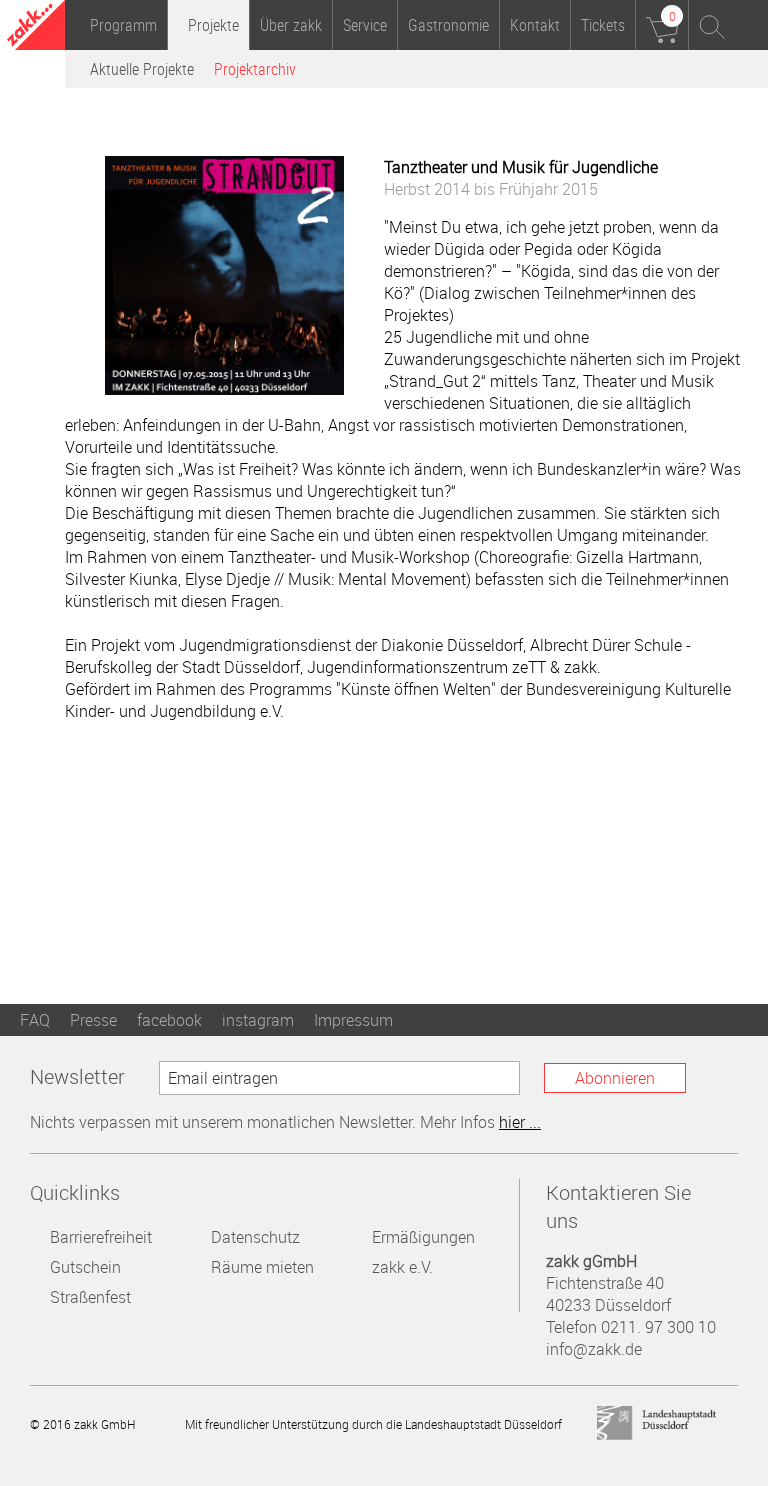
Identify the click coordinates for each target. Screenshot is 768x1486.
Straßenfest (90, 1297)
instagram (258, 1020)
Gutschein (85, 1267)
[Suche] (713, 25)
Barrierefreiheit (101, 1237)
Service (365, 25)
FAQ (35, 1020)
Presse (93, 1020)
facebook (169, 1020)
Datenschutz (255, 1237)
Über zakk (291, 25)
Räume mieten (262, 1267)
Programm (123, 25)
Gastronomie (448, 25)
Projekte (213, 25)
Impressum (353, 1020)
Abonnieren (615, 1078)
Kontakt (535, 25)
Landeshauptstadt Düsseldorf (657, 1423)
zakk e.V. (402, 1267)
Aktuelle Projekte (142, 69)
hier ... (520, 1122)
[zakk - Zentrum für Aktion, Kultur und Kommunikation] (36, 27)
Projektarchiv (255, 69)
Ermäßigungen (423, 1237)
